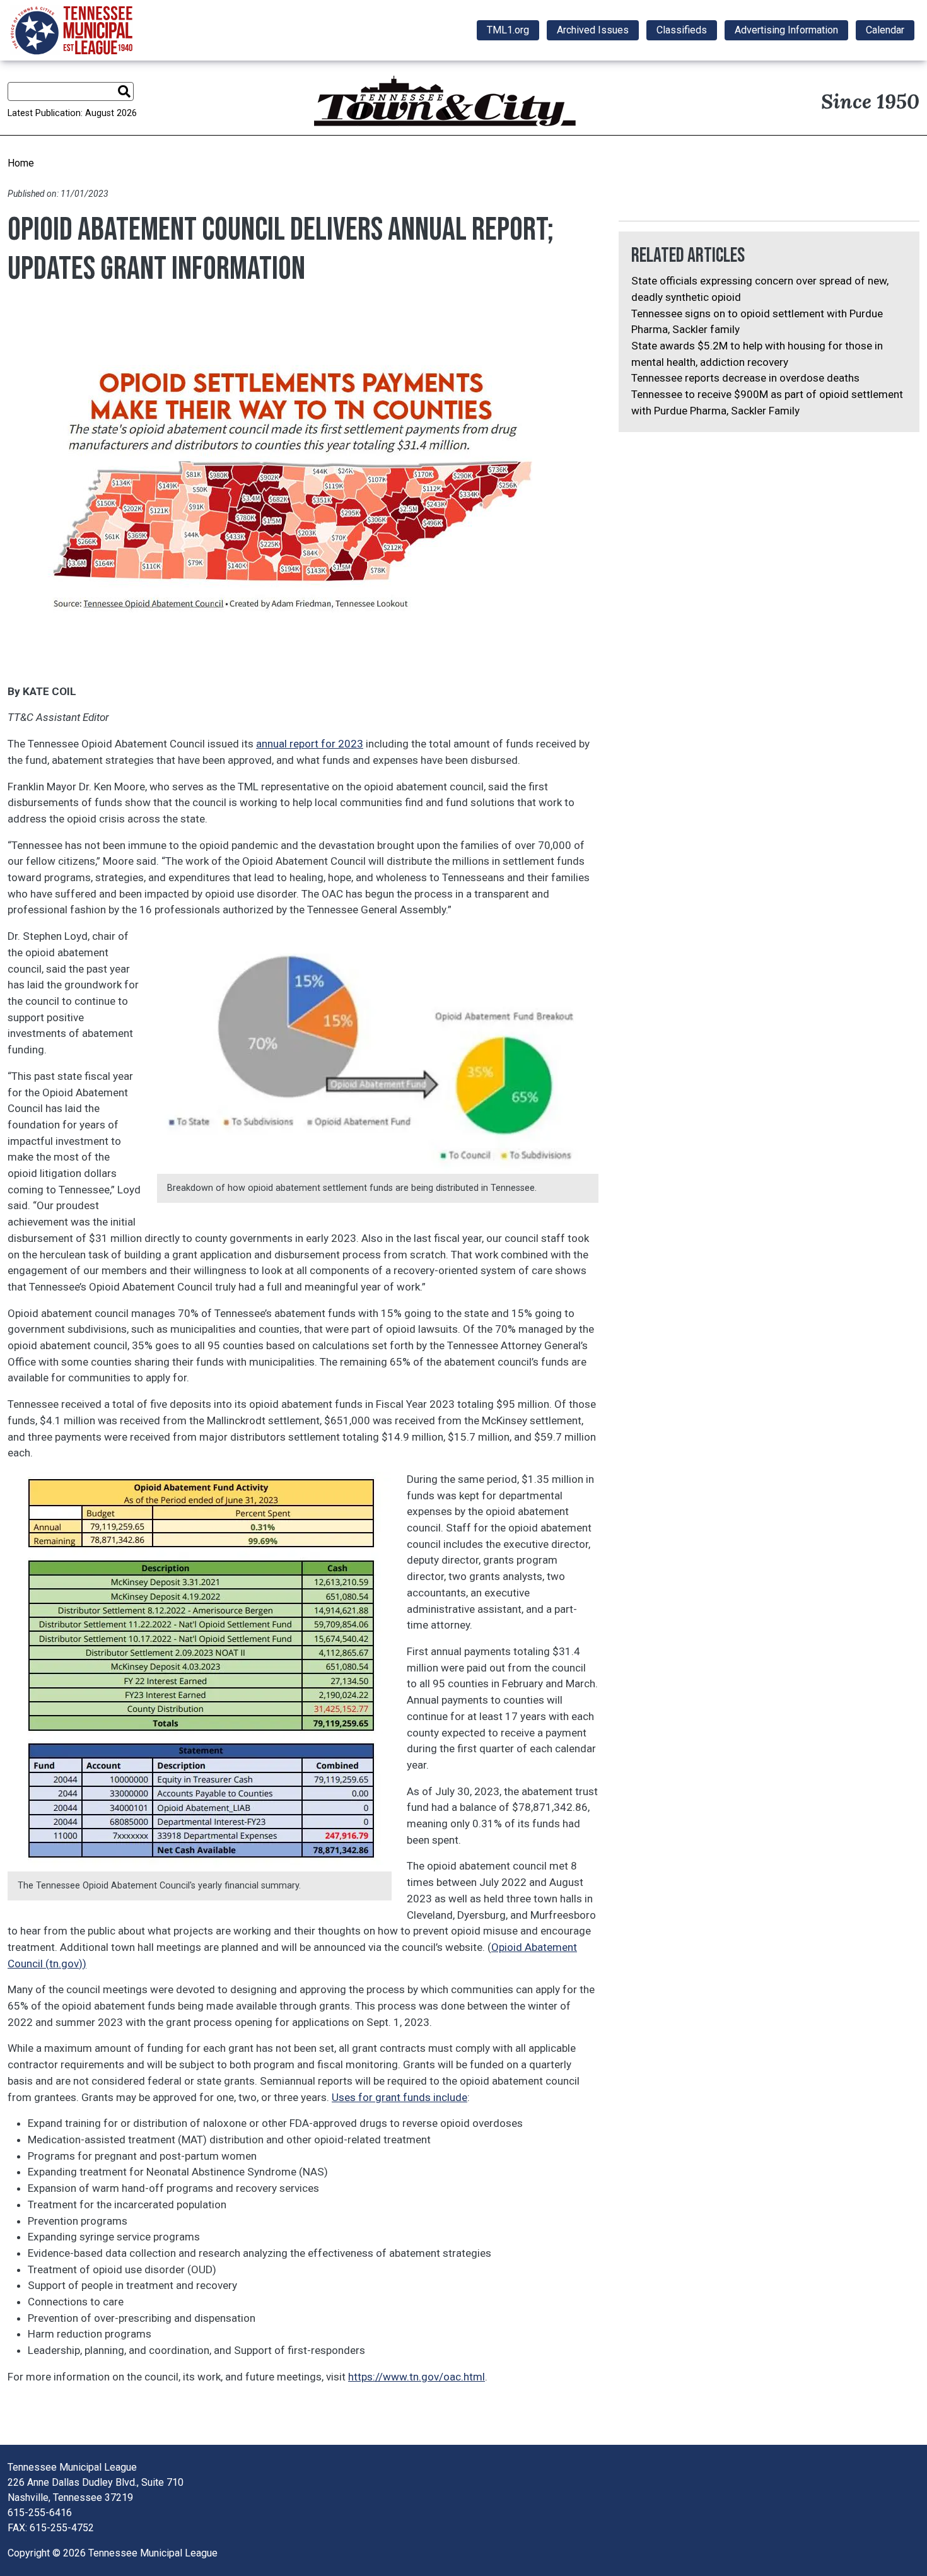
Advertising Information (786, 30)
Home (21, 163)
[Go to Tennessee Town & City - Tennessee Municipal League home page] (72, 30)
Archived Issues (593, 30)
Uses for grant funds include (399, 2097)
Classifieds (682, 30)
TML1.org (508, 30)
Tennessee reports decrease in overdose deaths (745, 378)
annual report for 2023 (310, 744)
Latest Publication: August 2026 (72, 113)
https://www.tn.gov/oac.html (417, 2377)
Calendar (885, 30)
